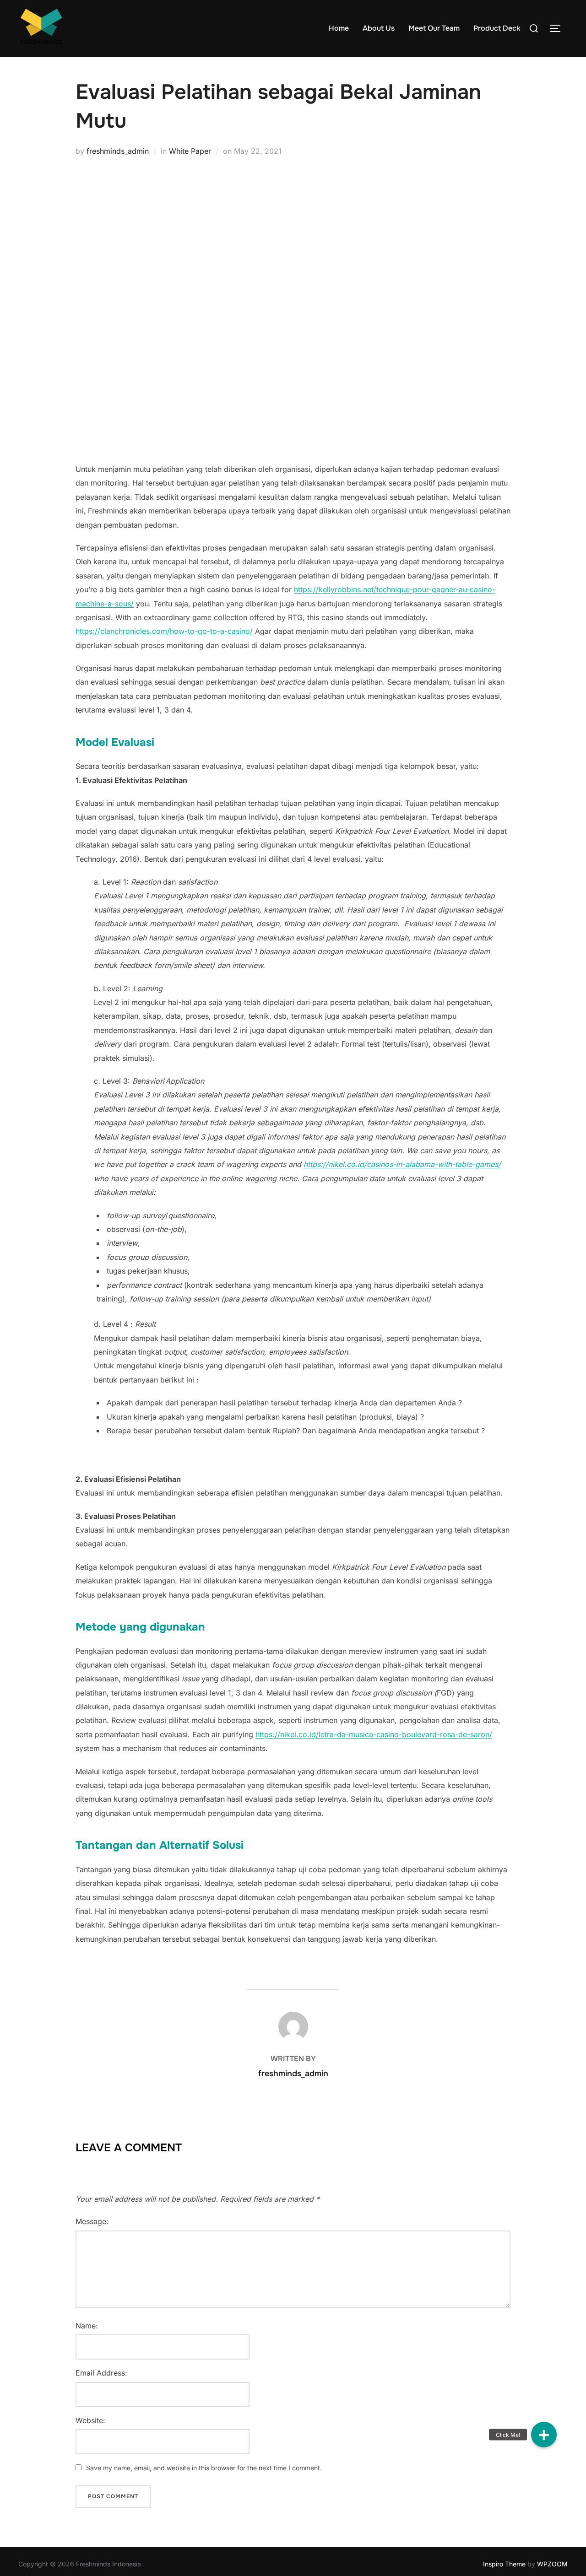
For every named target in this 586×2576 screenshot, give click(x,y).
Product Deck (497, 28)
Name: (87, 2326)
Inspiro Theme (504, 2564)
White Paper (190, 151)
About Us (379, 28)
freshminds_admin (118, 151)
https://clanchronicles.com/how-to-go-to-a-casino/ (164, 631)
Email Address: (101, 2373)
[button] (544, 2435)
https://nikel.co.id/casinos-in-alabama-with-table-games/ (402, 1164)
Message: (92, 2221)
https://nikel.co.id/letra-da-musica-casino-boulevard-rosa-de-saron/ (374, 1734)
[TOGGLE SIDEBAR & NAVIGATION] (559, 28)
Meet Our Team (434, 28)
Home (339, 28)
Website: (90, 2420)
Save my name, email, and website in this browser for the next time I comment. (204, 2468)
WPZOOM (552, 2564)
